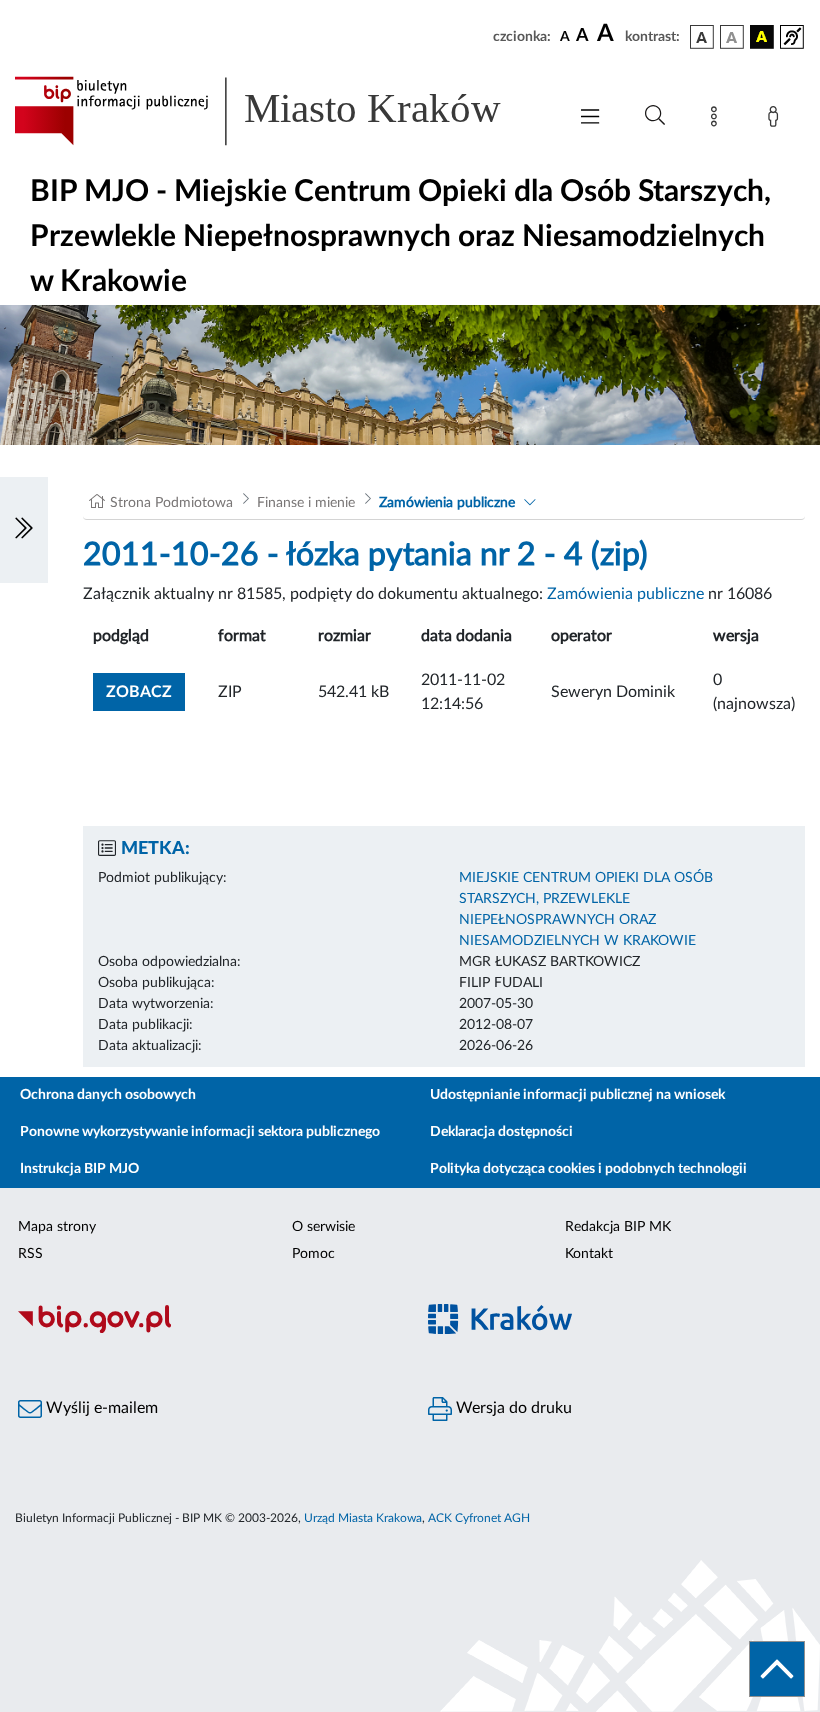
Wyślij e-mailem (100, 1408)
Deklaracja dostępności (501, 1132)
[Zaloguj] (777, 120)
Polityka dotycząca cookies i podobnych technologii (588, 1169)
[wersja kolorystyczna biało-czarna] (732, 37)
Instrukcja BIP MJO (79, 1169)
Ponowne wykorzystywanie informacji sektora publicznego (200, 1132)
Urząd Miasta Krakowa (363, 1518)
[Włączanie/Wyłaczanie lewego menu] (24, 530)
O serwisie (323, 1227)
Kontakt (589, 1254)
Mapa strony (57, 1227)
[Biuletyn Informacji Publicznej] (205, 1330)
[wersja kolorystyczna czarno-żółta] (762, 37)
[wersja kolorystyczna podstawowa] (702, 37)
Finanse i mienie (306, 503)
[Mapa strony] (718, 120)
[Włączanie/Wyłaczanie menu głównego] (590, 118)
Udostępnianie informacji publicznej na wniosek (577, 1095)
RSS (30, 1254)
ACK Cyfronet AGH (479, 1518)
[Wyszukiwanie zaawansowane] (655, 116)
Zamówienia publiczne (447, 503)
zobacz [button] (145, 691)
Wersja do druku (512, 1408)
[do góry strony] (777, 1669)
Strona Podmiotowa (171, 503)
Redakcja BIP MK (618, 1227)
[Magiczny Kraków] (615, 1330)
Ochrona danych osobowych (108, 1095)
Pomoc (313, 1254)
